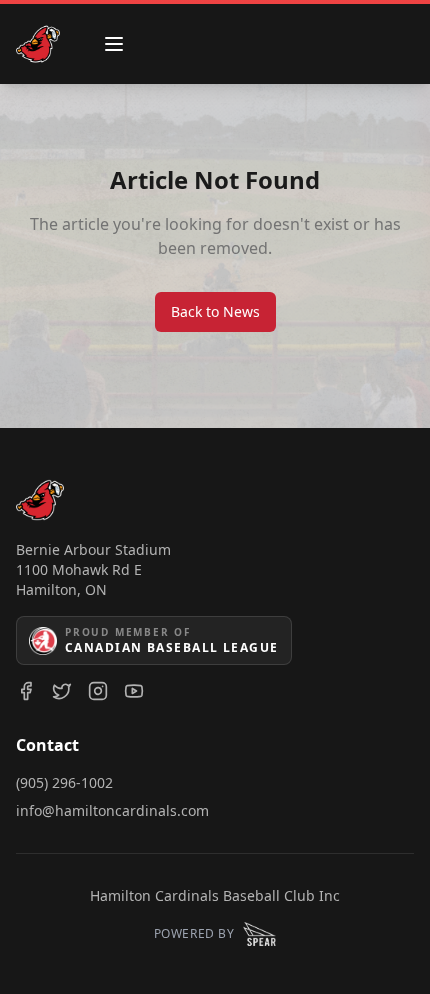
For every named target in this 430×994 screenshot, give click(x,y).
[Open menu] (114, 44)
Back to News (215, 311)
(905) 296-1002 (64, 782)
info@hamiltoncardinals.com (112, 810)
